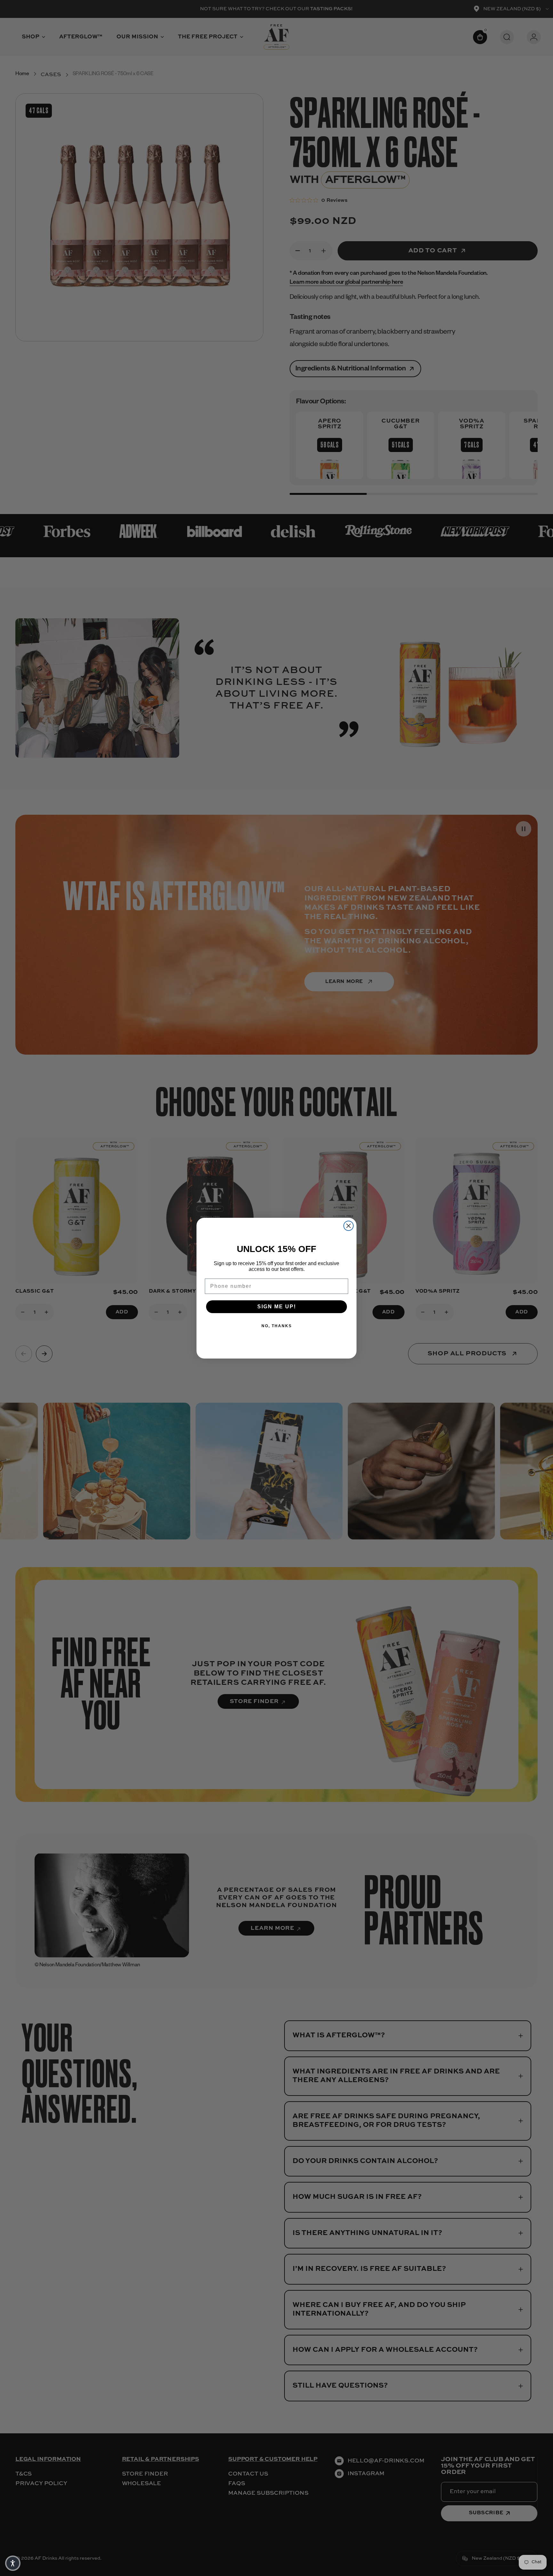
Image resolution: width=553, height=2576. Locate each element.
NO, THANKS (277, 1326)
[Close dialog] (349, 1226)
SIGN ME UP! (277, 1307)
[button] (13, 2563)
